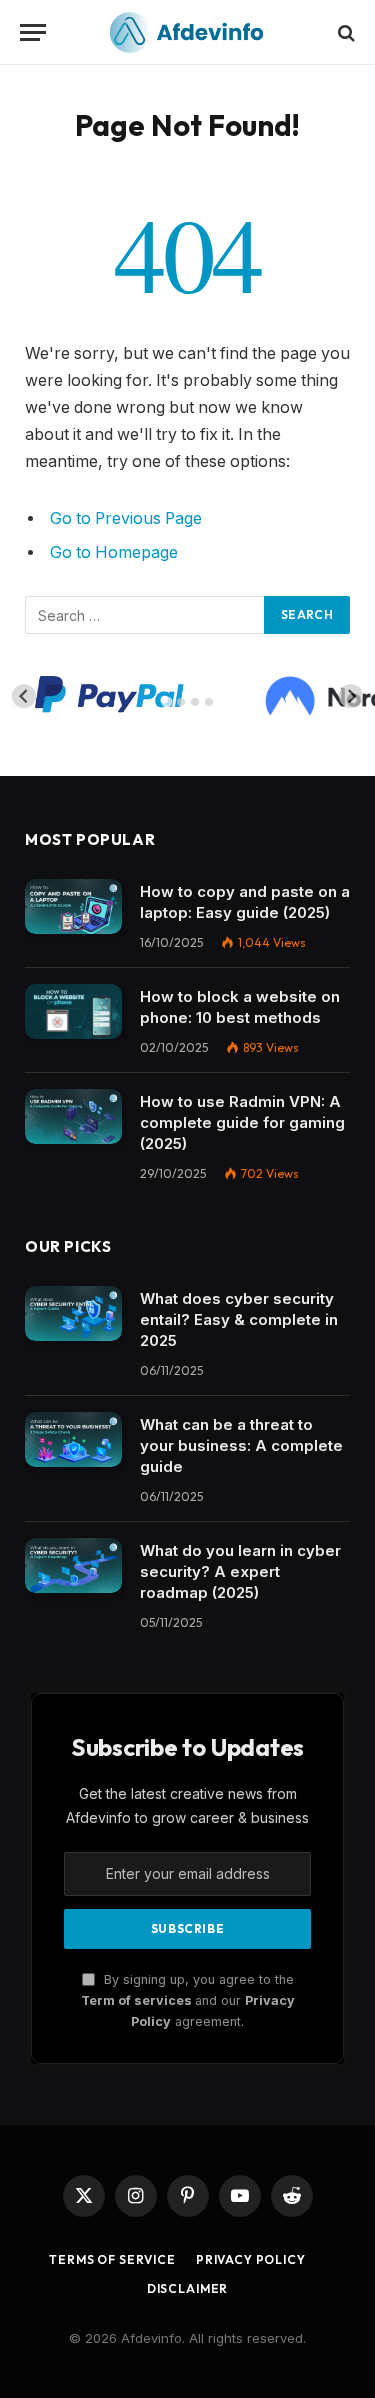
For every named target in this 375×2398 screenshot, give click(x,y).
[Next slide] (351, 696)
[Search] (344, 32)
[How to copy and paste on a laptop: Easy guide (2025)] (73, 906)
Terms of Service (112, 2259)
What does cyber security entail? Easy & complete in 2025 (239, 1319)
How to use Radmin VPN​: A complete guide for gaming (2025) (242, 1122)
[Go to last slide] (24, 696)
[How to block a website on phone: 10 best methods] (73, 1011)
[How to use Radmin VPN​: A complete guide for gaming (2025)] (73, 1116)
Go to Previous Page (126, 518)
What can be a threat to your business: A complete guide (241, 1445)
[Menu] (33, 32)
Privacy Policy (251, 2259)
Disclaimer (187, 2288)
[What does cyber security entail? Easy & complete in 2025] (73, 1313)
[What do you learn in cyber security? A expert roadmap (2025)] (73, 1565)
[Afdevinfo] (188, 32)
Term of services (138, 2000)
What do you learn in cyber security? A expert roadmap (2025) (240, 1571)
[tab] (166, 702)
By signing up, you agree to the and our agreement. (188, 2001)
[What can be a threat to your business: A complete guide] (73, 1439)
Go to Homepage (114, 552)
